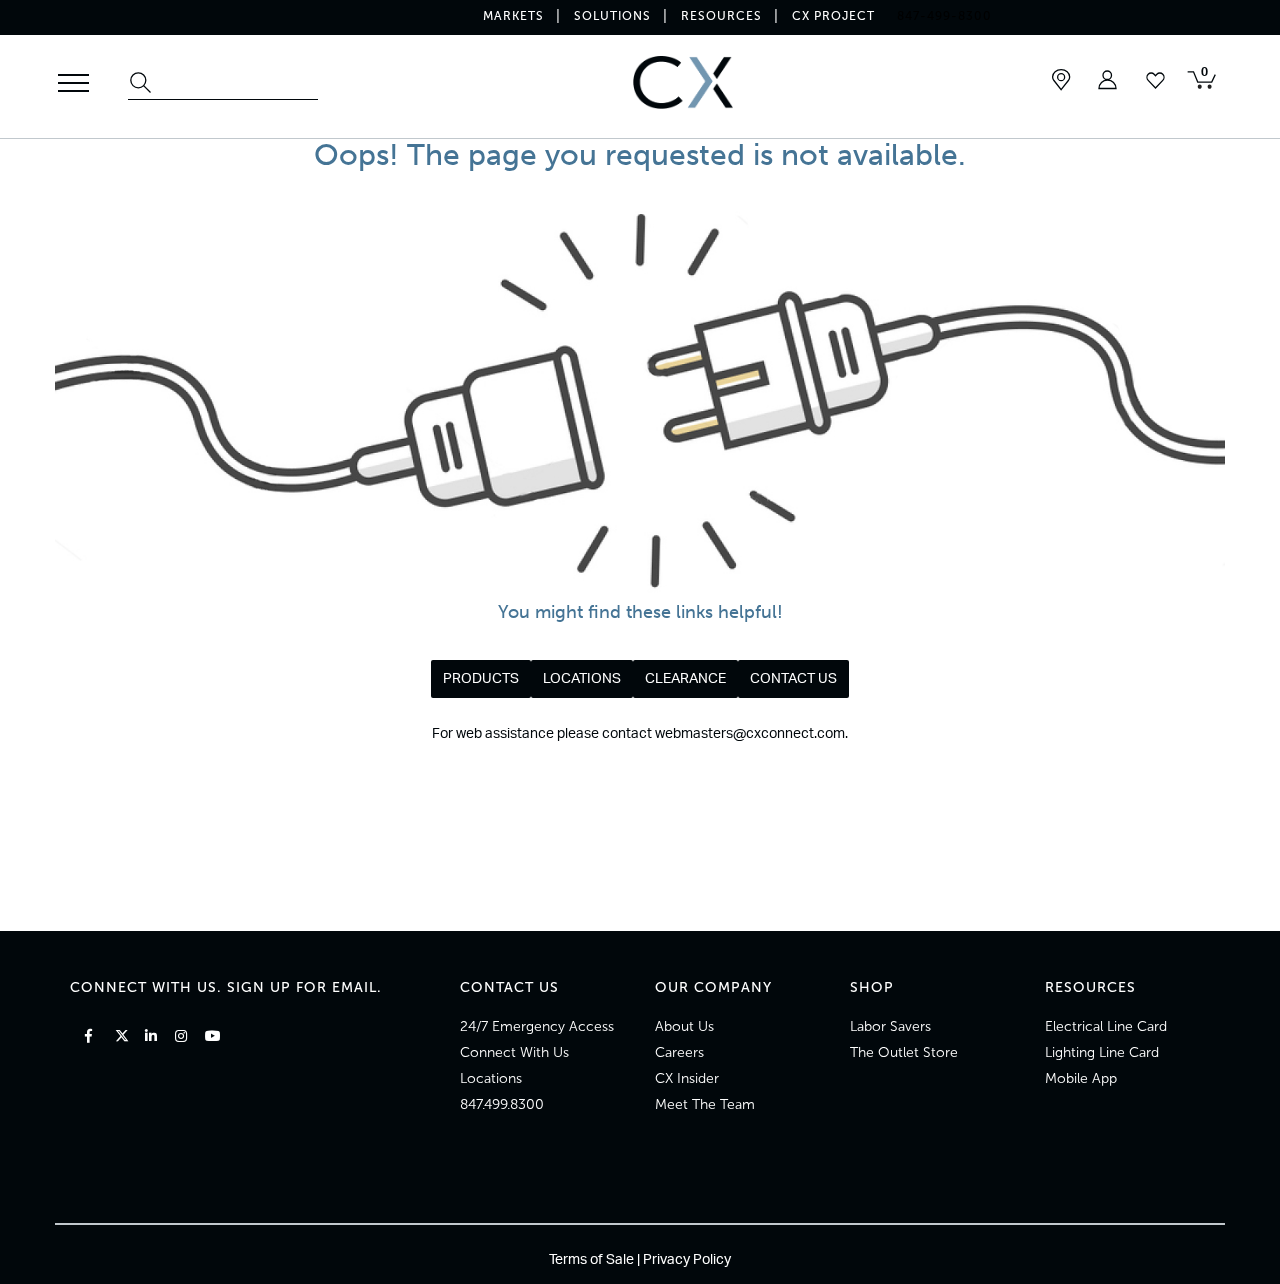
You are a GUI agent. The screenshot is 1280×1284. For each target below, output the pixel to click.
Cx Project (833, 16)
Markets (513, 16)
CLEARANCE (685, 679)
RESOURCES (1090, 987)
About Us (684, 1026)
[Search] (143, 85)
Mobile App (1081, 1078)
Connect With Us (514, 1052)
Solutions (612, 16)
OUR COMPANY (713, 987)
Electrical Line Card (1106, 1026)
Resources (721, 16)
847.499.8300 (502, 1104)
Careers (679, 1052)
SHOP (872, 987)
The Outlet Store (904, 1052)
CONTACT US (793, 679)
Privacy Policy (687, 1260)
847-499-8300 (944, 16)
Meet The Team (705, 1104)
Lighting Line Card (1102, 1052)
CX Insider (687, 1078)
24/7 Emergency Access (537, 1026)
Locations (491, 1078)
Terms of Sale (591, 1260)
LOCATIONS (582, 679)
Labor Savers (890, 1026)
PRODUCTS (481, 679)
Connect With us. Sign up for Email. (226, 987)
